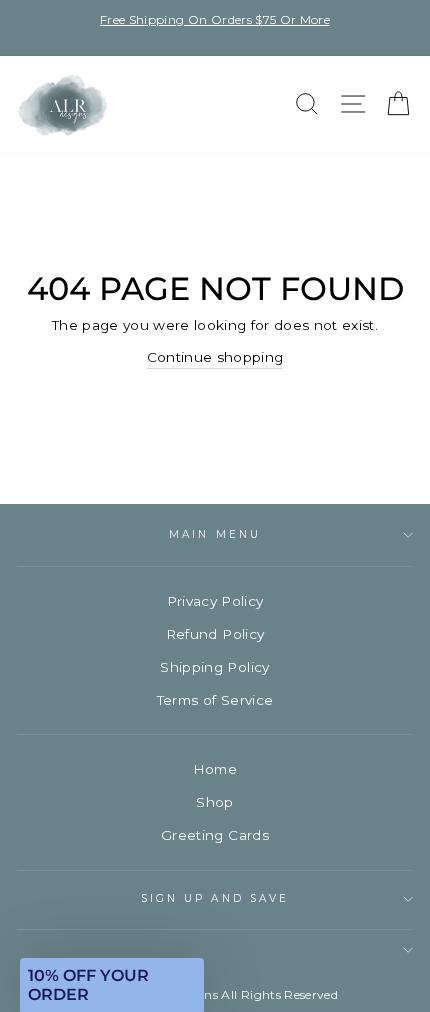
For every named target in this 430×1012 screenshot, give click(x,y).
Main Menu (215, 534)
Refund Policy (215, 634)
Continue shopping (215, 357)
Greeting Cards (215, 835)
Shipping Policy (214, 667)
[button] (112, 985)
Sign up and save (215, 898)
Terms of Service (215, 700)
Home (215, 769)
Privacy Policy (215, 601)
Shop (214, 802)
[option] (215, 19)
